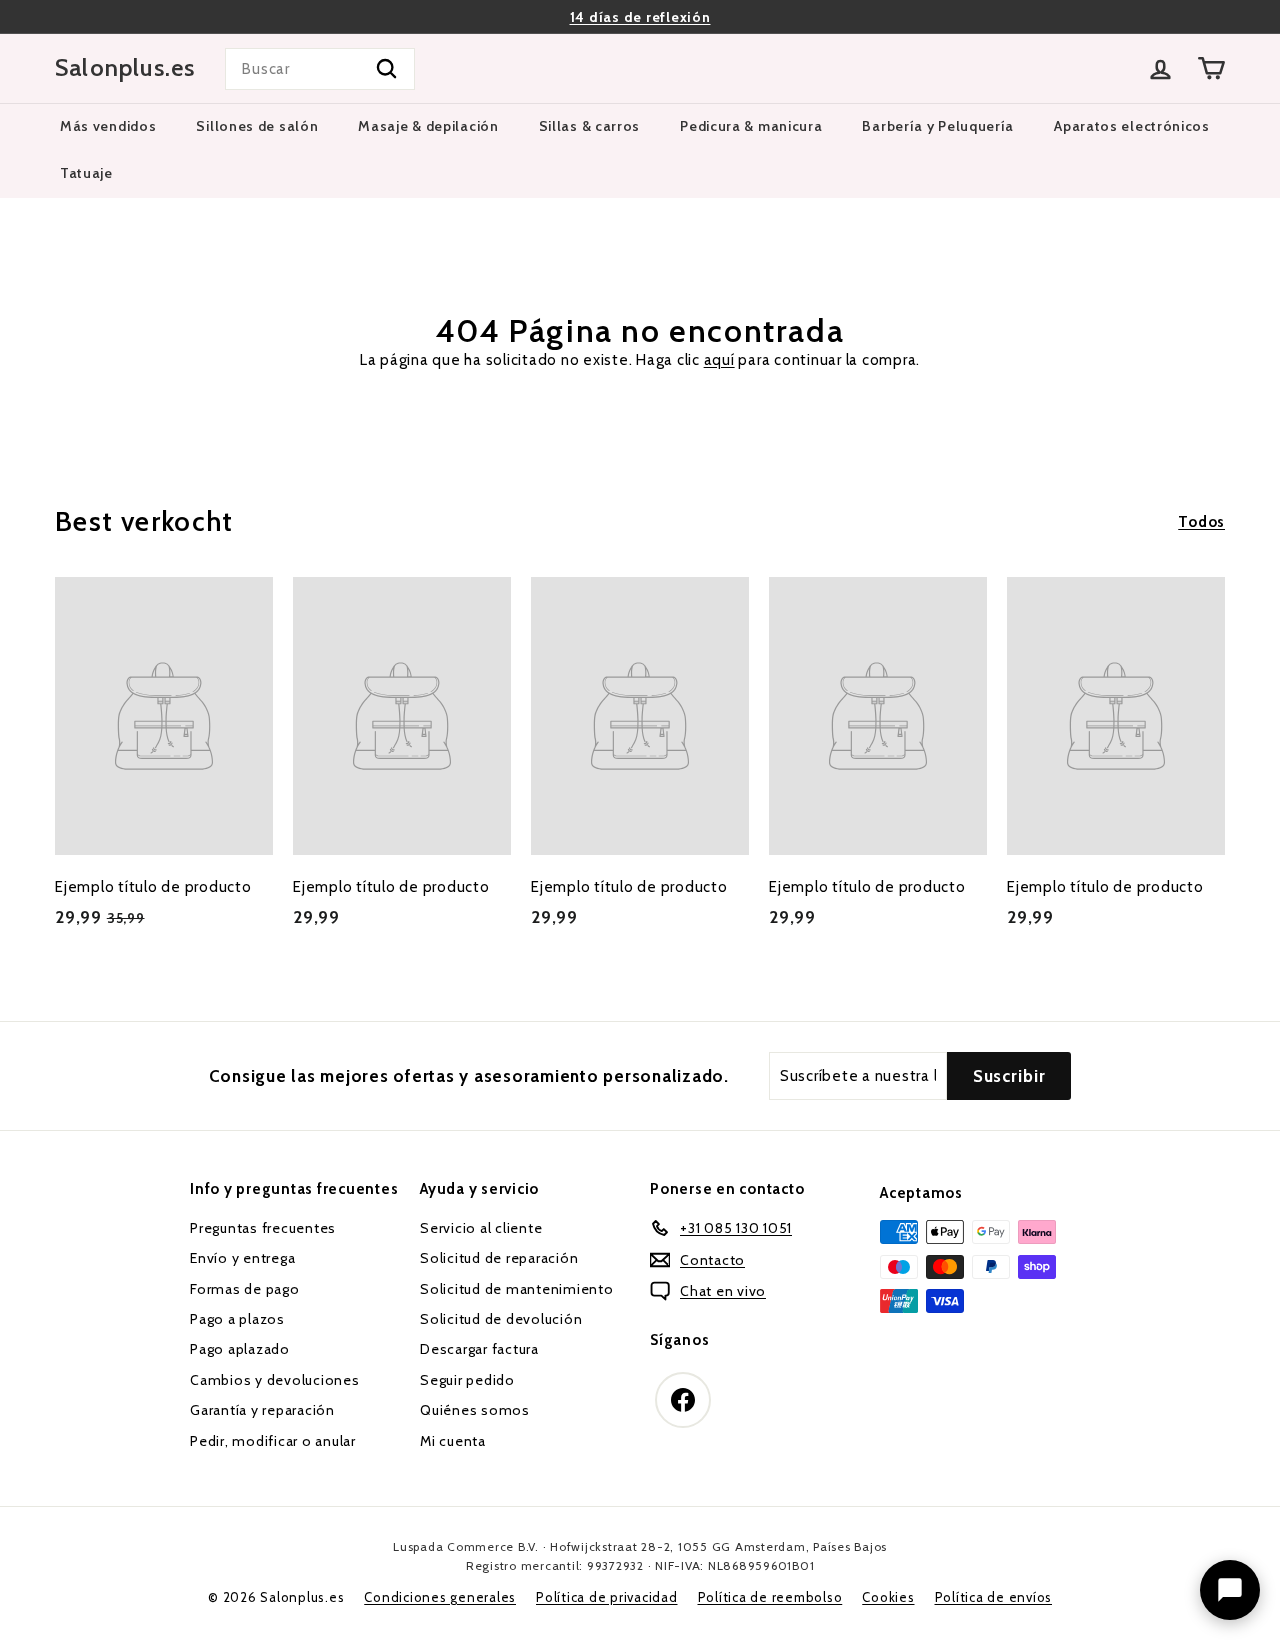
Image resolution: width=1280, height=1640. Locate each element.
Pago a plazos (237, 1319)
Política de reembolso (770, 1597)
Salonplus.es (125, 68)
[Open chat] (1230, 1590)
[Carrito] (1211, 68)
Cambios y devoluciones (275, 1380)
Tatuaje (86, 173)
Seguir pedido (467, 1380)
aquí (719, 360)
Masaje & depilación (428, 126)
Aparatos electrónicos (1132, 126)
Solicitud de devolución (501, 1319)
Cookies (888, 1597)
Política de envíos (994, 1597)
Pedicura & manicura (751, 126)
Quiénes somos (475, 1410)
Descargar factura (479, 1349)
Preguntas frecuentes (263, 1228)
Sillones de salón (257, 126)
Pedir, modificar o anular (273, 1441)
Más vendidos (108, 126)
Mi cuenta (453, 1441)
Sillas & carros (590, 126)
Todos (1201, 522)
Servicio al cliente (481, 1228)
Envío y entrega (242, 1258)
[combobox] (320, 69)
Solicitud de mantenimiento (517, 1289)
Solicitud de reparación (499, 1258)
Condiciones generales (440, 1597)
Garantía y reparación (262, 1410)
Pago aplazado (240, 1349)
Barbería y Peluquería (938, 126)
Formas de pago (245, 1289)
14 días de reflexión (640, 17)
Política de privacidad (607, 1597)
